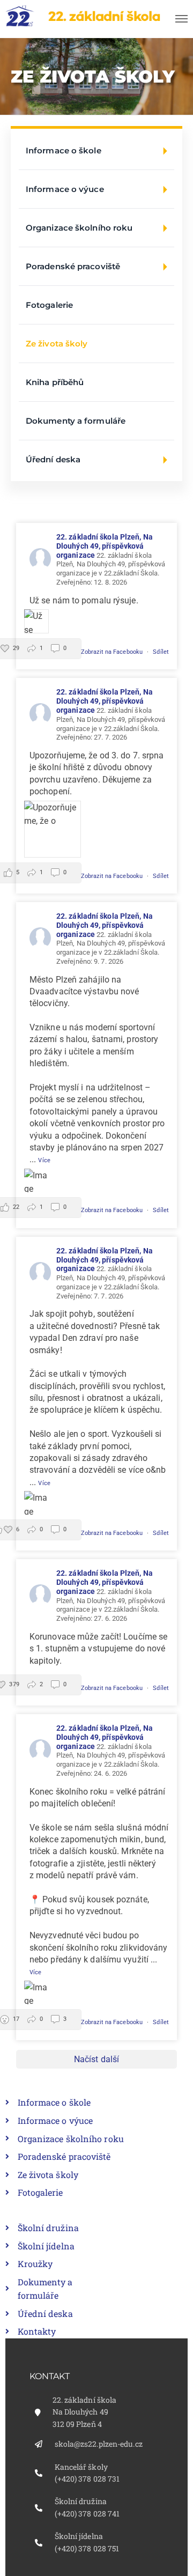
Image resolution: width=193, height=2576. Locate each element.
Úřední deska (53, 459)
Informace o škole (64, 150)
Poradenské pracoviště (73, 266)
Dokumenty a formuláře (76, 421)
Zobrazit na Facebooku (113, 652)
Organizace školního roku (79, 228)
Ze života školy (57, 344)
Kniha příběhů (55, 382)
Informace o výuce (65, 189)
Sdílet (161, 652)
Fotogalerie (49, 305)
